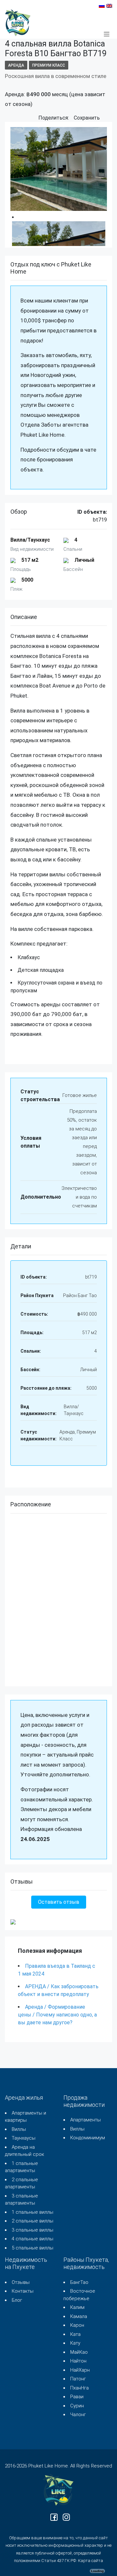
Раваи (77, 2397)
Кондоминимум (88, 2138)
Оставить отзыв (59, 1902)
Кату (75, 2343)
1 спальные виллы (32, 2212)
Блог (17, 2300)
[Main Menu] (107, 34)
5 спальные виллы (32, 2248)
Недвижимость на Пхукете (26, 2263)
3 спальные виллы (32, 2230)
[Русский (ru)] (102, 5)
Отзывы (21, 2282)
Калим (77, 2307)
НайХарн (80, 2370)
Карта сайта (91, 2561)
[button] (106, 118)
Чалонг (78, 2415)
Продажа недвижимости (84, 2101)
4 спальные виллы (32, 2239)
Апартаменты (85, 2120)
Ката (75, 2334)
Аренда (16, 65)
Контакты (23, 2291)
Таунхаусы (24, 2138)
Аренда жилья (24, 2098)
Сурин (77, 2406)
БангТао (79, 2282)
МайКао (79, 2352)
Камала (79, 2316)
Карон (77, 2325)
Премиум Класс (49, 65)
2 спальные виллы (32, 2221)
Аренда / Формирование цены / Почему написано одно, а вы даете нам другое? (57, 2015)
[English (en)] (109, 5)
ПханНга (79, 2388)
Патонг (78, 2379)
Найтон (78, 2361)
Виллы (19, 2129)
